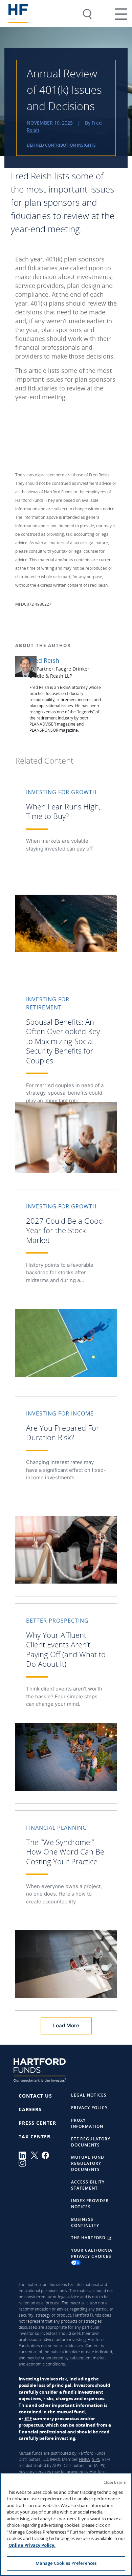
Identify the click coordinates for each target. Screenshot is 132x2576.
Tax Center (35, 2136)
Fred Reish (44, 660)
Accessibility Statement (88, 2185)
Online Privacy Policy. (32, 2545)
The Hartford (89, 2238)
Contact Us (35, 2096)
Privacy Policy (89, 2108)
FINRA (84, 2459)
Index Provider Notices (90, 2204)
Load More (66, 2025)
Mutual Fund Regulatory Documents (88, 2163)
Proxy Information (87, 2123)
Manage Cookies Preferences (66, 2563)
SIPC (96, 2459)
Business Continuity (85, 2222)
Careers (30, 2109)
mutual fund (71, 2412)
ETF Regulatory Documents (91, 2142)
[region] (66, 2524)
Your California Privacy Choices (92, 2253)
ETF (28, 2418)
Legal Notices (89, 2095)
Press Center (37, 2123)
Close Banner (115, 2482)
